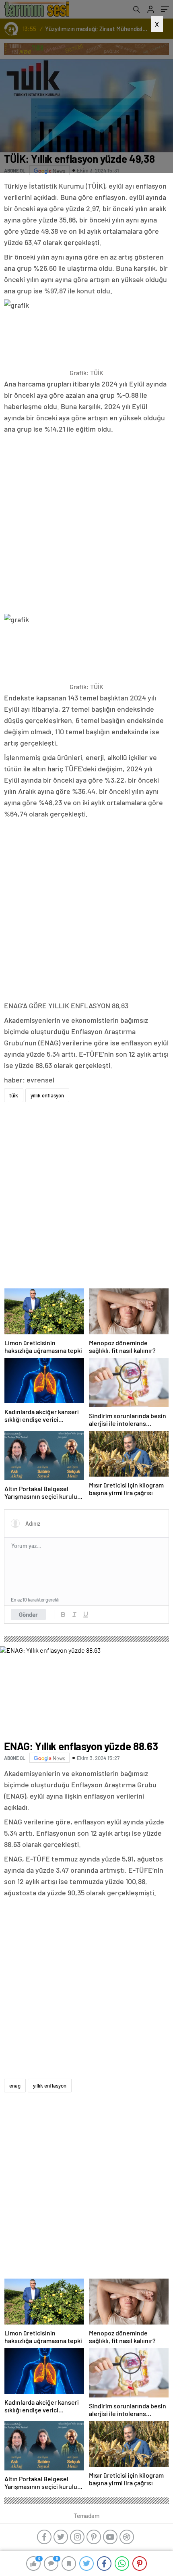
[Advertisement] (86, 102)
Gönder (28, 1614)
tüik (14, 1095)
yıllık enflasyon (47, 1095)
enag (15, 2086)
